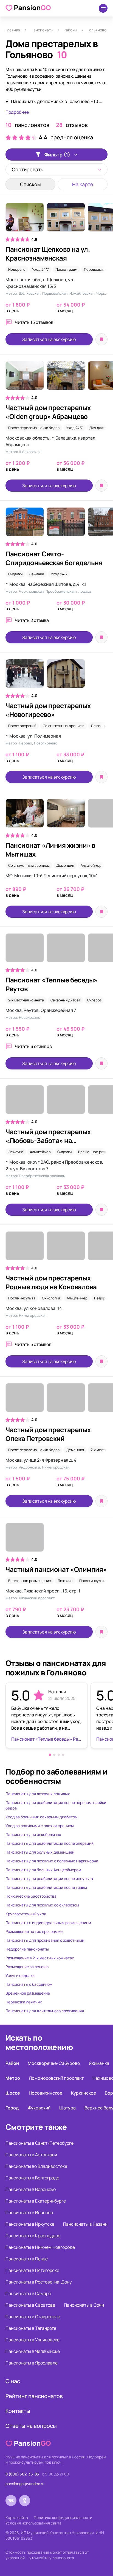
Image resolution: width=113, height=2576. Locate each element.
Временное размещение (30, 1581)
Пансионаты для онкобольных (33, 1834)
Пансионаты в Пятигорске (32, 2270)
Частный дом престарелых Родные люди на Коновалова (51, 1282)
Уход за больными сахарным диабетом (42, 1817)
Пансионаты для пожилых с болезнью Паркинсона (52, 1861)
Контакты (18, 2411)
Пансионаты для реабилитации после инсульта (49, 1878)
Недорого (17, 269)
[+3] (56, 1102)
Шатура (67, 2108)
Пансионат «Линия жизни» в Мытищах (50, 850)
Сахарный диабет (66, 1000)
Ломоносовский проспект (56, 2078)
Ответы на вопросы (31, 2426)
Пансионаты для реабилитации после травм (46, 1887)
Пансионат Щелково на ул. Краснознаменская (48, 254)
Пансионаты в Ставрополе (33, 2317)
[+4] (56, 951)
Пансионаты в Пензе (27, 2259)
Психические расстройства (31, 1896)
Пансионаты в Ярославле (32, 2363)
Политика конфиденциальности (63, 2517)
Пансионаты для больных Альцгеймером (43, 1870)
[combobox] (56, 169)
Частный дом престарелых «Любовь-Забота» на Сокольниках (48, 1140)
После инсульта (22, 1298)
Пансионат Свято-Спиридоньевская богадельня (54, 558)
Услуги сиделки (20, 1975)
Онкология (51, 1298)
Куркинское (84, 2093)
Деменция (100, 726)
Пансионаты (42, 30)
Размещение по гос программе (34, 1931)
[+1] (56, 816)
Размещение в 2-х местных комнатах (40, 1958)
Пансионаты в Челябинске (33, 2351)
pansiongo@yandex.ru (25, 2484)
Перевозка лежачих (24, 2002)
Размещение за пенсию (27, 1967)
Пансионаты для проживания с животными (45, 1940)
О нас (13, 2381)
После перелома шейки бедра (34, 428)
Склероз (94, 1000)
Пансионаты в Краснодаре (33, 2236)
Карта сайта (17, 2517)
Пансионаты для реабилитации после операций (50, 1843)
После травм (66, 269)
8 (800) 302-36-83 (22, 2474)
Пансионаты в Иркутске (30, 2224)
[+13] (56, 220)
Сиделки (15, 574)
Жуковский (39, 2108)
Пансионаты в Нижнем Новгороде (40, 2247)
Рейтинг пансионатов (34, 2396)
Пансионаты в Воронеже (31, 2189)
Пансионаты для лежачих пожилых (38, 1794)
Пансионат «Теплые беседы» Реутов (52, 984)
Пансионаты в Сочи (84, 2305)
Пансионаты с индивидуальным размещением (48, 1923)
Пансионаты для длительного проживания (45, 2011)
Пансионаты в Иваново (29, 2212)
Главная (13, 30)
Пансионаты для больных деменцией (40, 1852)
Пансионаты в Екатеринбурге (36, 2201)
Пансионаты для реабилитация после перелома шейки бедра (56, 1805)
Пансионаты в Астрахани (31, 2155)
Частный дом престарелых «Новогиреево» (48, 710)
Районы (70, 30)
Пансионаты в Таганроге (31, 2328)
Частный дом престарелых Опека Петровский (48, 1434)
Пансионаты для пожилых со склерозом (42, 1905)
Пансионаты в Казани (85, 2224)
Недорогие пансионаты (27, 1949)
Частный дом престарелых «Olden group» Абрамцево (48, 412)
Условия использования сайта (33, 2523)
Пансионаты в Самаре (28, 2293)
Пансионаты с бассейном (29, 1984)
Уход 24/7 (40, 269)
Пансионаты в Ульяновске (33, 2340)
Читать (34, 322)
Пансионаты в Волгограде (32, 2178)
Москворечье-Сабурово (54, 2063)
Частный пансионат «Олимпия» (56, 1569)
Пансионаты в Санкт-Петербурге (39, 2143)
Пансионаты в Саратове (30, 2305)
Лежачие (37, 574)
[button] (50, 1755)
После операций (22, 726)
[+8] (56, 1400)
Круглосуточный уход (26, 1914)
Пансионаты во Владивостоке (36, 2166)
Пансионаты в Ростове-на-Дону (39, 2282)
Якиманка (99, 2063)
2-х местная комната (26, 1000)
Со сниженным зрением (63, 726)
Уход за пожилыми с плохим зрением (40, 1826)
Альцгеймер (91, 865)
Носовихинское (46, 2093)
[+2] (56, 1249)
